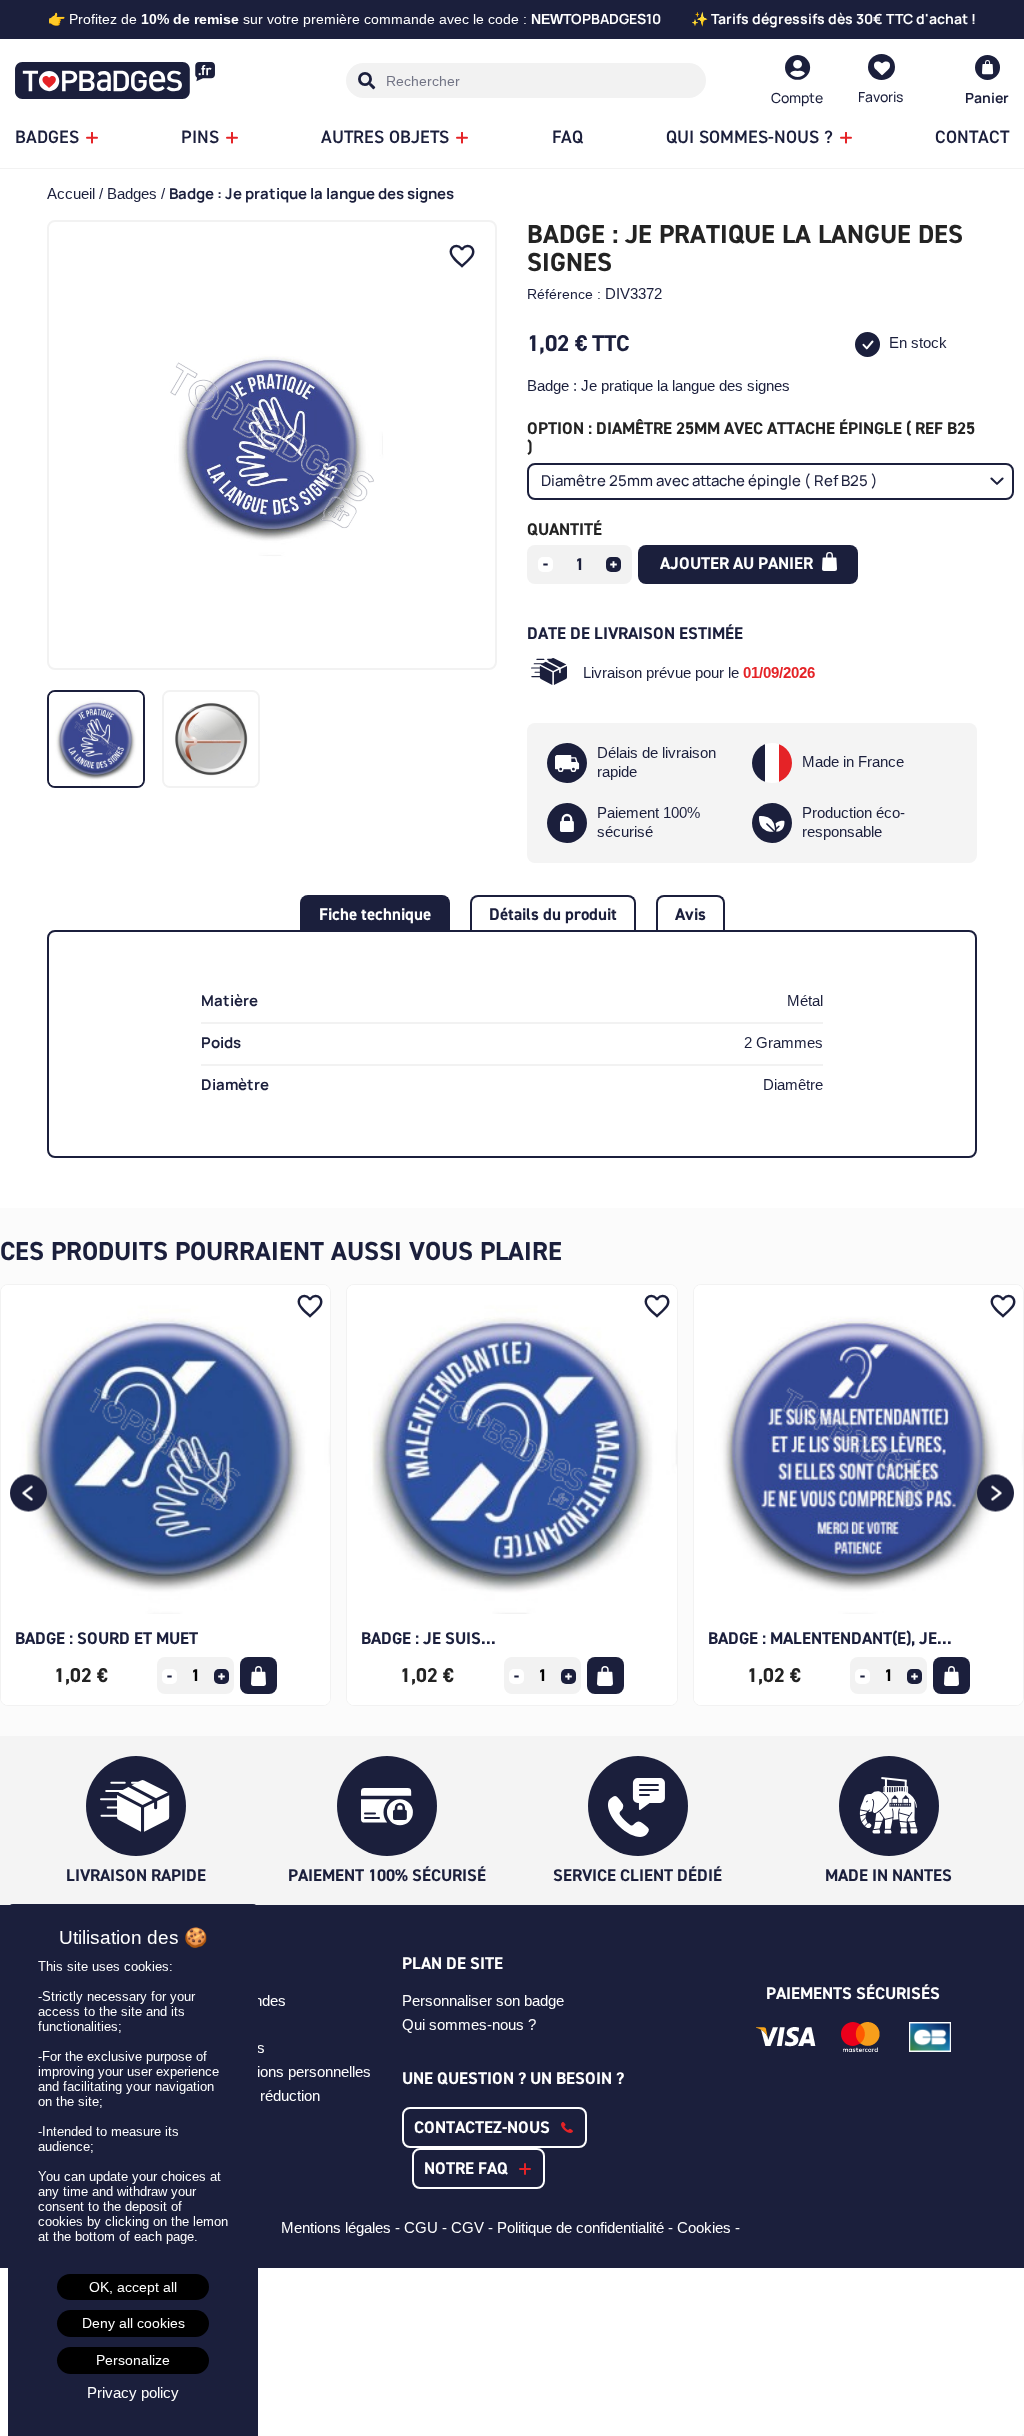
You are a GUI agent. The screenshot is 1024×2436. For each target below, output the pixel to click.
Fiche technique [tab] (375, 914)
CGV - (474, 2227)
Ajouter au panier (738, 563)
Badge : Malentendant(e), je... (830, 1638)
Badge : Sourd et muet (106, 1638)
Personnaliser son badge (483, 2000)
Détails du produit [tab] (553, 914)
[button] (28, 1494)
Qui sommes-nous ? (469, 2024)
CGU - (427, 2227)
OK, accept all (133, 2287)
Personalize (133, 2360)
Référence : (564, 294)
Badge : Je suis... (428, 1638)
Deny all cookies (133, 2323)
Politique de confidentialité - (587, 2227)
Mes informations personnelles (271, 2071)
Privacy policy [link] (133, 2392)
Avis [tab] (690, 914)
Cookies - (710, 2227)
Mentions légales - (342, 2227)
